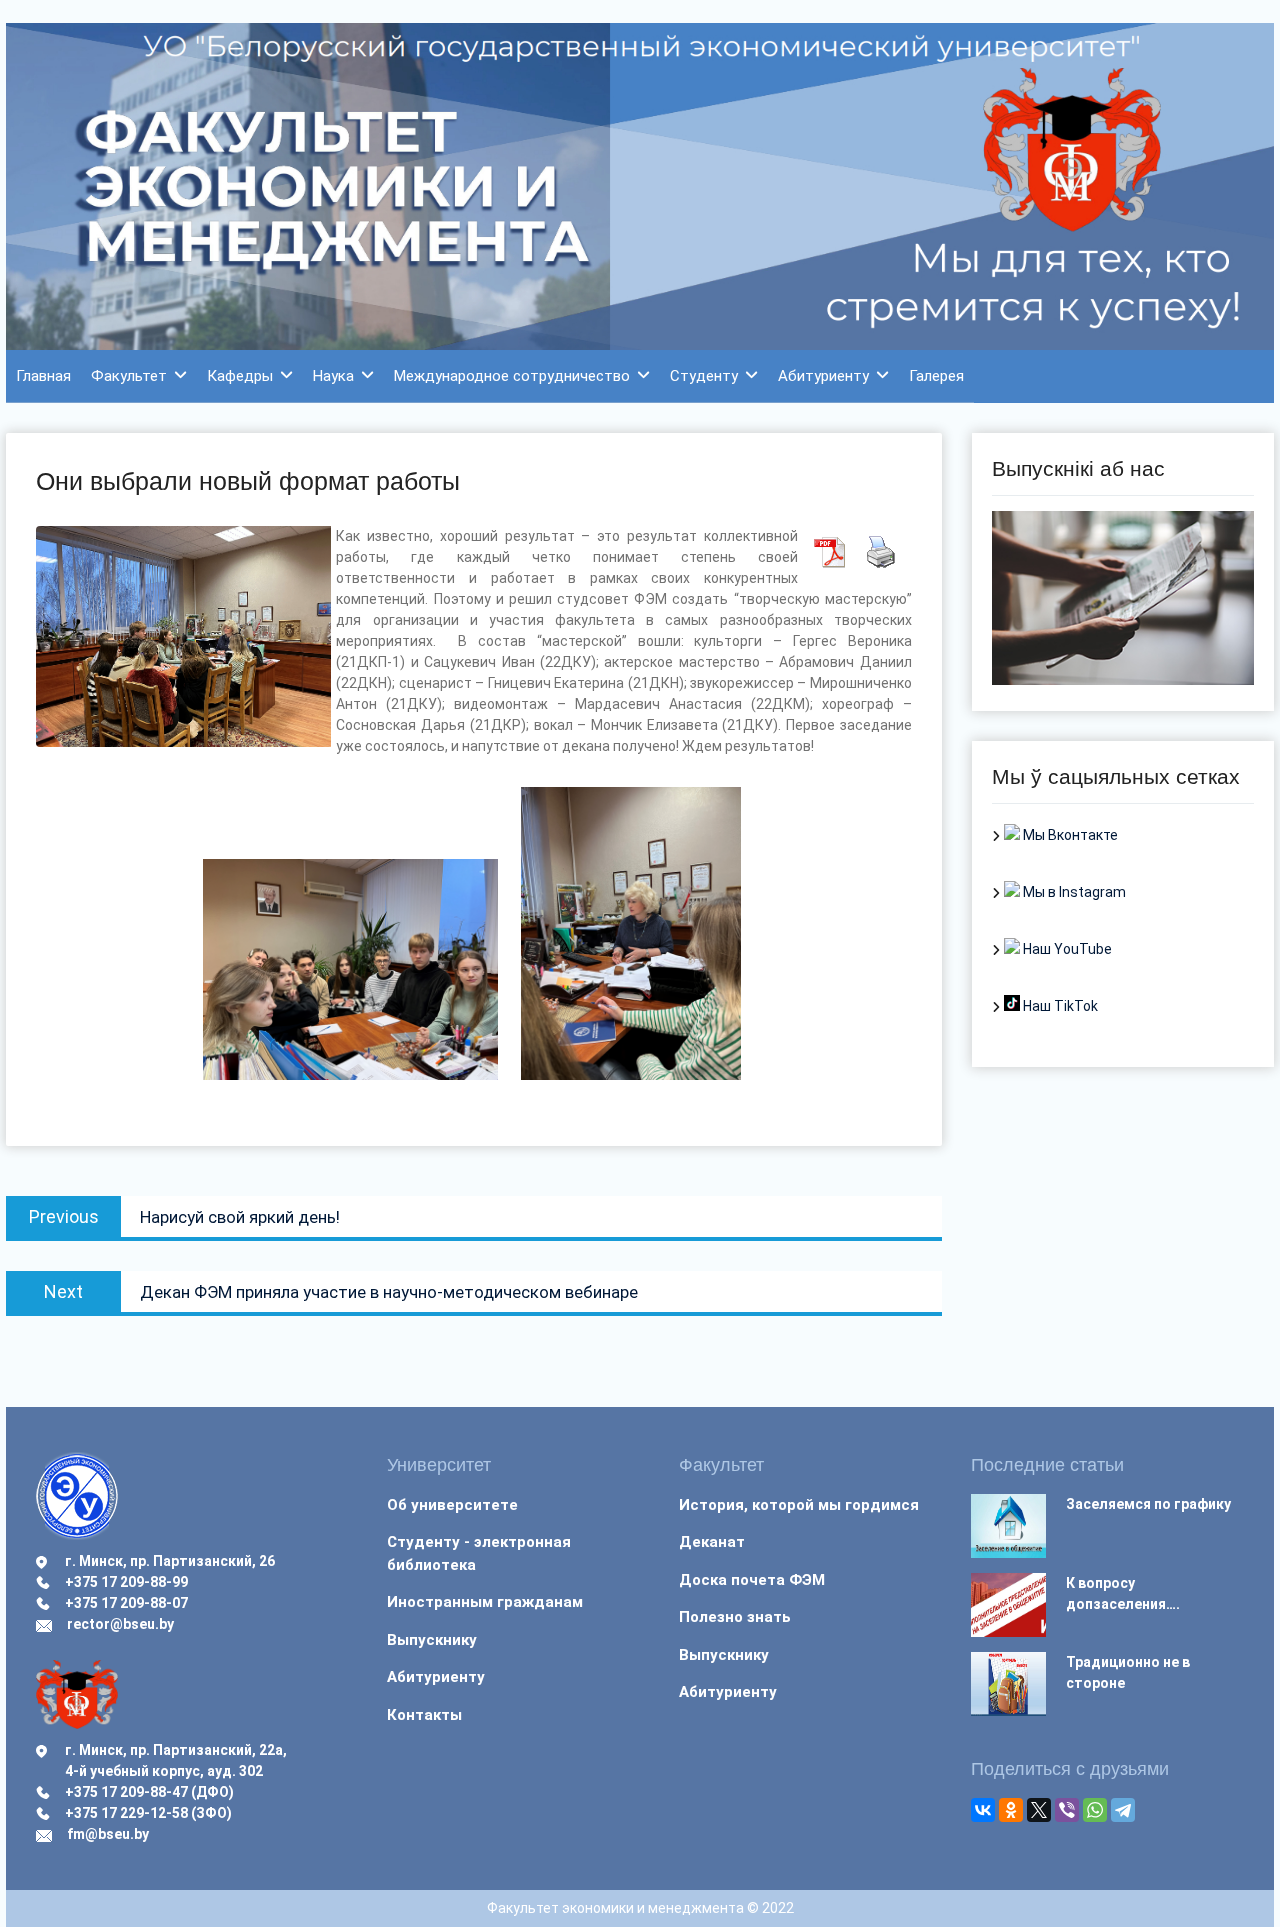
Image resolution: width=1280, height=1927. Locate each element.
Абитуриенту (823, 376)
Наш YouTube (1066, 949)
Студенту (704, 376)
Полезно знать (735, 1617)
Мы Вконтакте (1069, 835)
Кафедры (240, 376)
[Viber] (1067, 1810)
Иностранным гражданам (485, 1602)
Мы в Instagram (1073, 892)
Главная (43, 376)
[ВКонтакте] (983, 1810)
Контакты (424, 1715)
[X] (1039, 1810)
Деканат (712, 1542)
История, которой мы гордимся (799, 1505)
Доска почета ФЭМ (752, 1580)
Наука (333, 376)
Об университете (452, 1505)
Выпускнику (432, 1640)
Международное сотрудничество (512, 376)
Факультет (129, 376)
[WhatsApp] (1095, 1810)
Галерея (936, 376)
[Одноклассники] (1011, 1810)
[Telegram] (1123, 1810)
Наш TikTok (1059, 1006)
